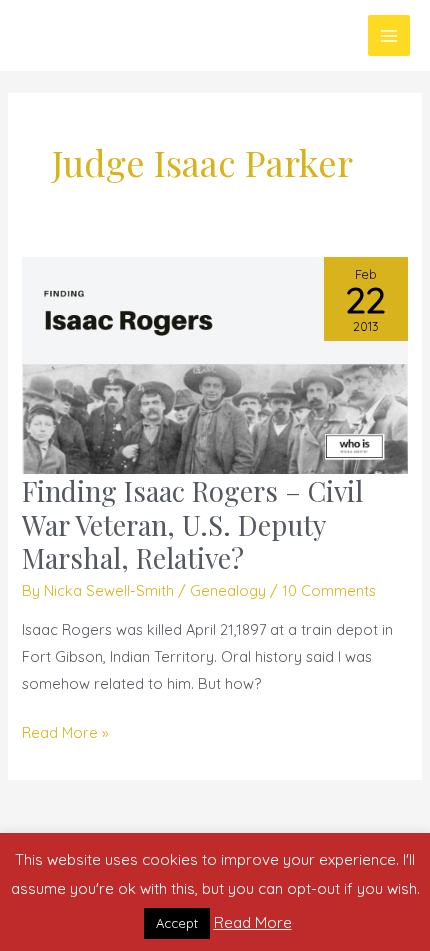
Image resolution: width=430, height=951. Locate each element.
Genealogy (228, 590)
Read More (253, 922)
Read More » (65, 732)
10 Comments (329, 590)
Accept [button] (177, 923)
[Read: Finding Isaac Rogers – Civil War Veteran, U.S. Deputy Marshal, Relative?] (214, 363)
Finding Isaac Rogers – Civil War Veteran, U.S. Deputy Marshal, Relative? (192, 524)
